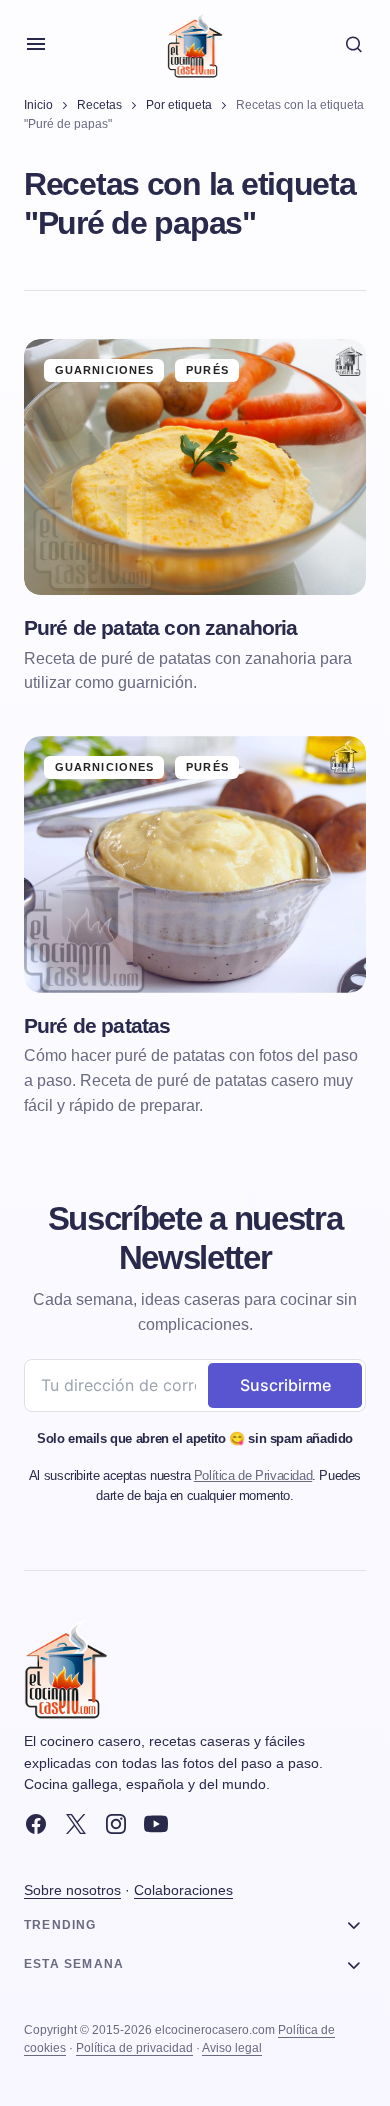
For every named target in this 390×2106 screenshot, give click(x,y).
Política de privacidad (134, 2048)
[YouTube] (156, 1824)
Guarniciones (104, 370)
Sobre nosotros (72, 1890)
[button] (36, 44)
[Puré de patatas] (195, 864)
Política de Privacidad (253, 1475)
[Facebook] (36, 1824)
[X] (76, 1824)
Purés (207, 370)
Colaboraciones (183, 1890)
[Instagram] (116, 1824)
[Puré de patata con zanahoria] (195, 467)
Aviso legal (232, 2048)
